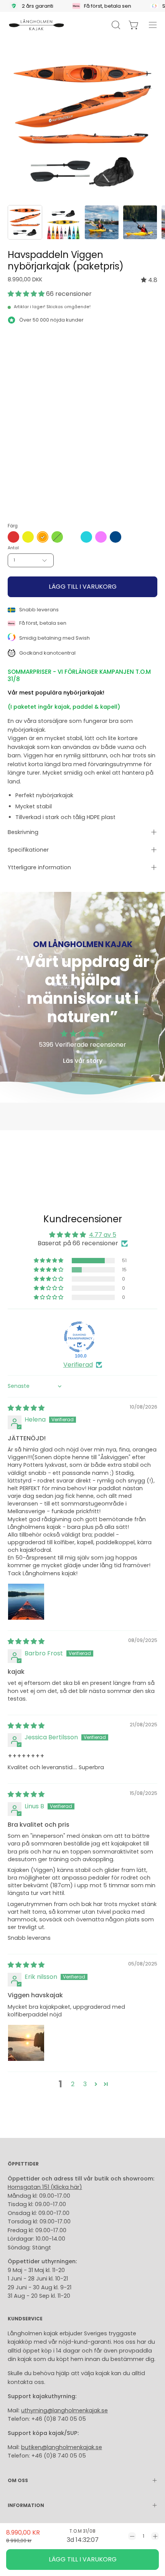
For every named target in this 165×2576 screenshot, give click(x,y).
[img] (149, 280)
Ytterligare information (39, 867)
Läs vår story (83, 1061)
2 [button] (73, 2084)
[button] (27, 294)
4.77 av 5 (103, 1235)
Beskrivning (23, 832)
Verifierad (78, 1365)
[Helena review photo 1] (26, 1602)
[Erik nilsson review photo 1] (26, 2043)
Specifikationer (28, 850)
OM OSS (18, 2480)
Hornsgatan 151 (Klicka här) (45, 2187)
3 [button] (85, 2084)
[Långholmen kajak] (36, 25)
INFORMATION (26, 2505)
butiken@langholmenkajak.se (62, 2447)
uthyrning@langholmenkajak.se (64, 2410)
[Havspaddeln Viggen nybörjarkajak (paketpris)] (25, 222)
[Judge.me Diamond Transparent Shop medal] (79, 1337)
